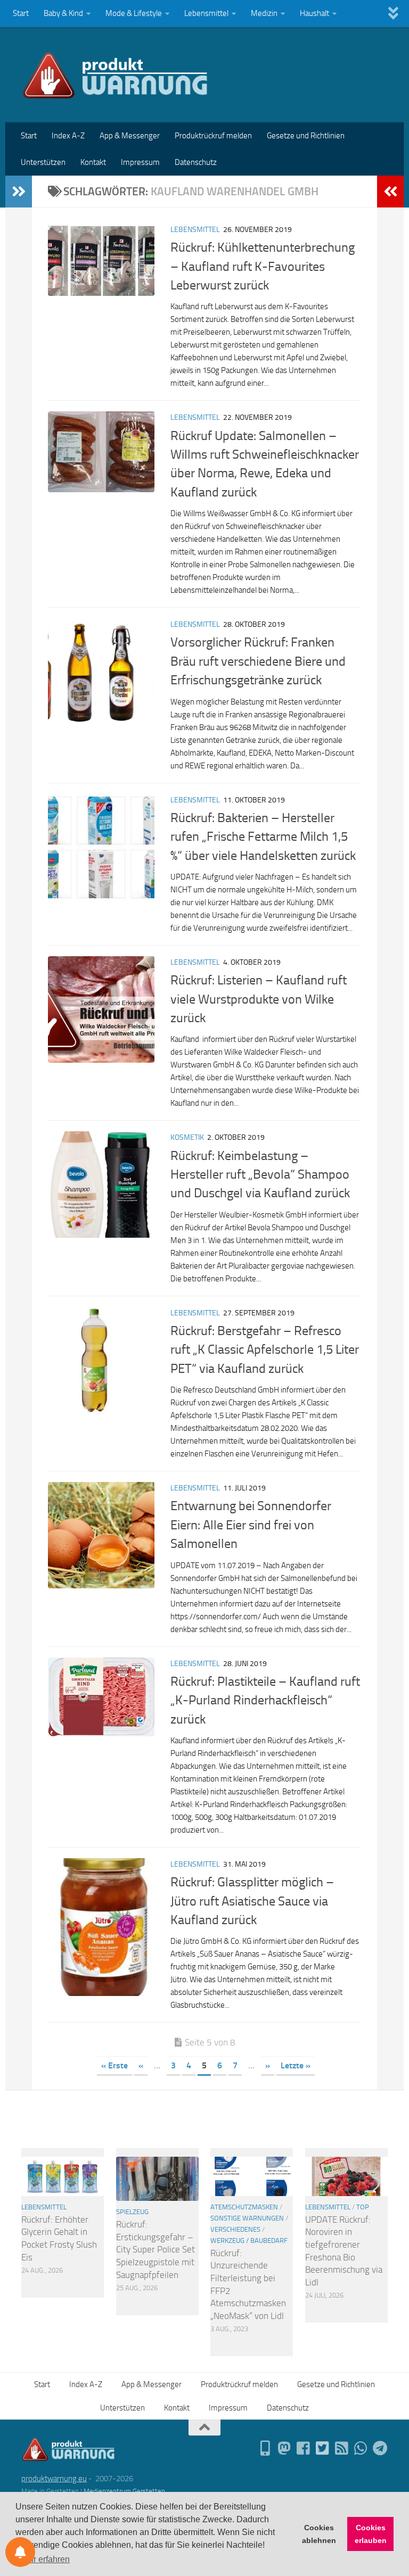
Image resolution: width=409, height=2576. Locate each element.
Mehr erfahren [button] (43, 2559)
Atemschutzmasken (244, 2207)
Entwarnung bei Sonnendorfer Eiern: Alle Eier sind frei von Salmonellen (251, 1525)
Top (363, 2207)
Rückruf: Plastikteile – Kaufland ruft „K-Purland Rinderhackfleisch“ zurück (265, 1700)
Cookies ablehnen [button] (319, 2534)
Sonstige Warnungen (247, 2218)
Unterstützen (43, 162)
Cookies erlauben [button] (371, 2534)
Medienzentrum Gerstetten (124, 2491)
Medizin (264, 13)
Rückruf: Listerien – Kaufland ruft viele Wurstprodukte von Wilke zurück (259, 999)
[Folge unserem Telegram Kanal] (380, 2448)
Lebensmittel (206, 13)
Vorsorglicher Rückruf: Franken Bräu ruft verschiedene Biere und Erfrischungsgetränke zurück (258, 661)
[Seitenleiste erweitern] (19, 192)
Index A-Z (68, 136)
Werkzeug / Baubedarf (249, 2240)
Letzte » (296, 2065)
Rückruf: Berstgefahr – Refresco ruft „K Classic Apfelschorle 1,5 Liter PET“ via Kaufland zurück (265, 1350)
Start (21, 13)
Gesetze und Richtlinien (306, 136)
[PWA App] (265, 2448)
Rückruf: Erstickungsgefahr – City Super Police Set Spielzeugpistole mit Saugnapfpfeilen (156, 2250)
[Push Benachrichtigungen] (20, 2552)
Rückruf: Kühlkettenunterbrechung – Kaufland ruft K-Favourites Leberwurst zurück (263, 266)
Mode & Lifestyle (134, 13)
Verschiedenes (235, 2229)
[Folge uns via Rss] (342, 2448)
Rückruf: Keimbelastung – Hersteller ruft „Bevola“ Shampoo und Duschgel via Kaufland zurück (260, 1175)
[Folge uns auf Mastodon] (284, 2448)
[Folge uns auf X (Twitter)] (323, 2448)
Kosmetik (187, 1137)
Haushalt (314, 13)
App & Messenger (130, 136)
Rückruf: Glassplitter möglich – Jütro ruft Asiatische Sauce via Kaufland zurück (252, 1901)
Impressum (140, 162)
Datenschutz (196, 162)
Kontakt (93, 162)
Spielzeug (132, 2212)
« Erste (114, 2065)
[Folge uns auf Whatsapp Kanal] (361, 2448)
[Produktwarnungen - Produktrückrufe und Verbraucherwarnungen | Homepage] (115, 74)
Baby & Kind (63, 13)
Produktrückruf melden (213, 136)
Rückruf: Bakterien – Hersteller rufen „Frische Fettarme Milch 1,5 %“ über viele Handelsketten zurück (263, 837)
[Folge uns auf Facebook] (304, 2448)
